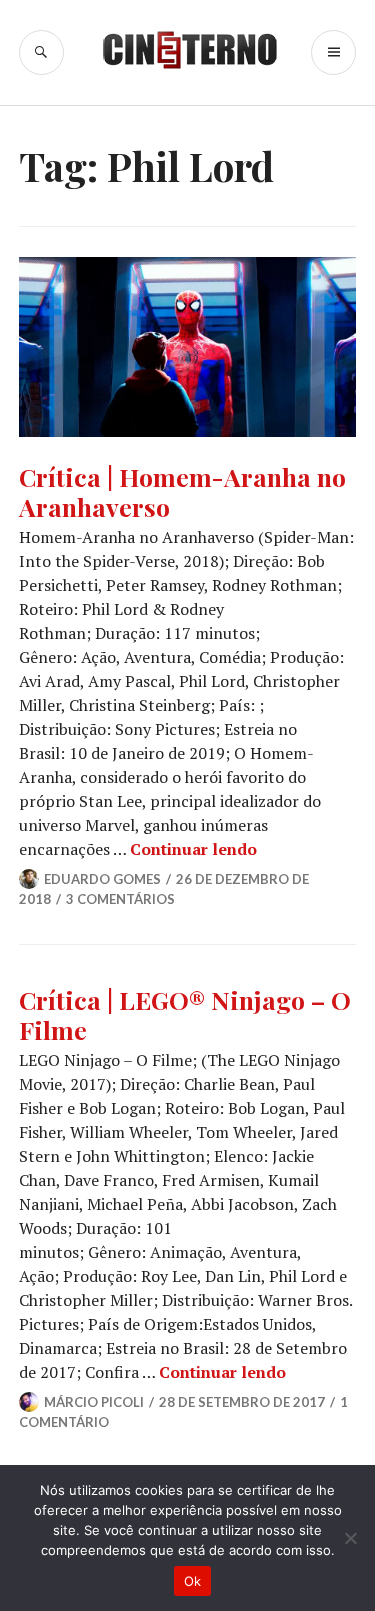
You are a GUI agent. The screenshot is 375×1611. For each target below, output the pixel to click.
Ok (193, 1581)
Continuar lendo (193, 849)
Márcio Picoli (94, 1402)
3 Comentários (120, 899)
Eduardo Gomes (102, 879)
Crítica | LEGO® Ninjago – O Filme (185, 1014)
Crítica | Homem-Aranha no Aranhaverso (182, 491)
